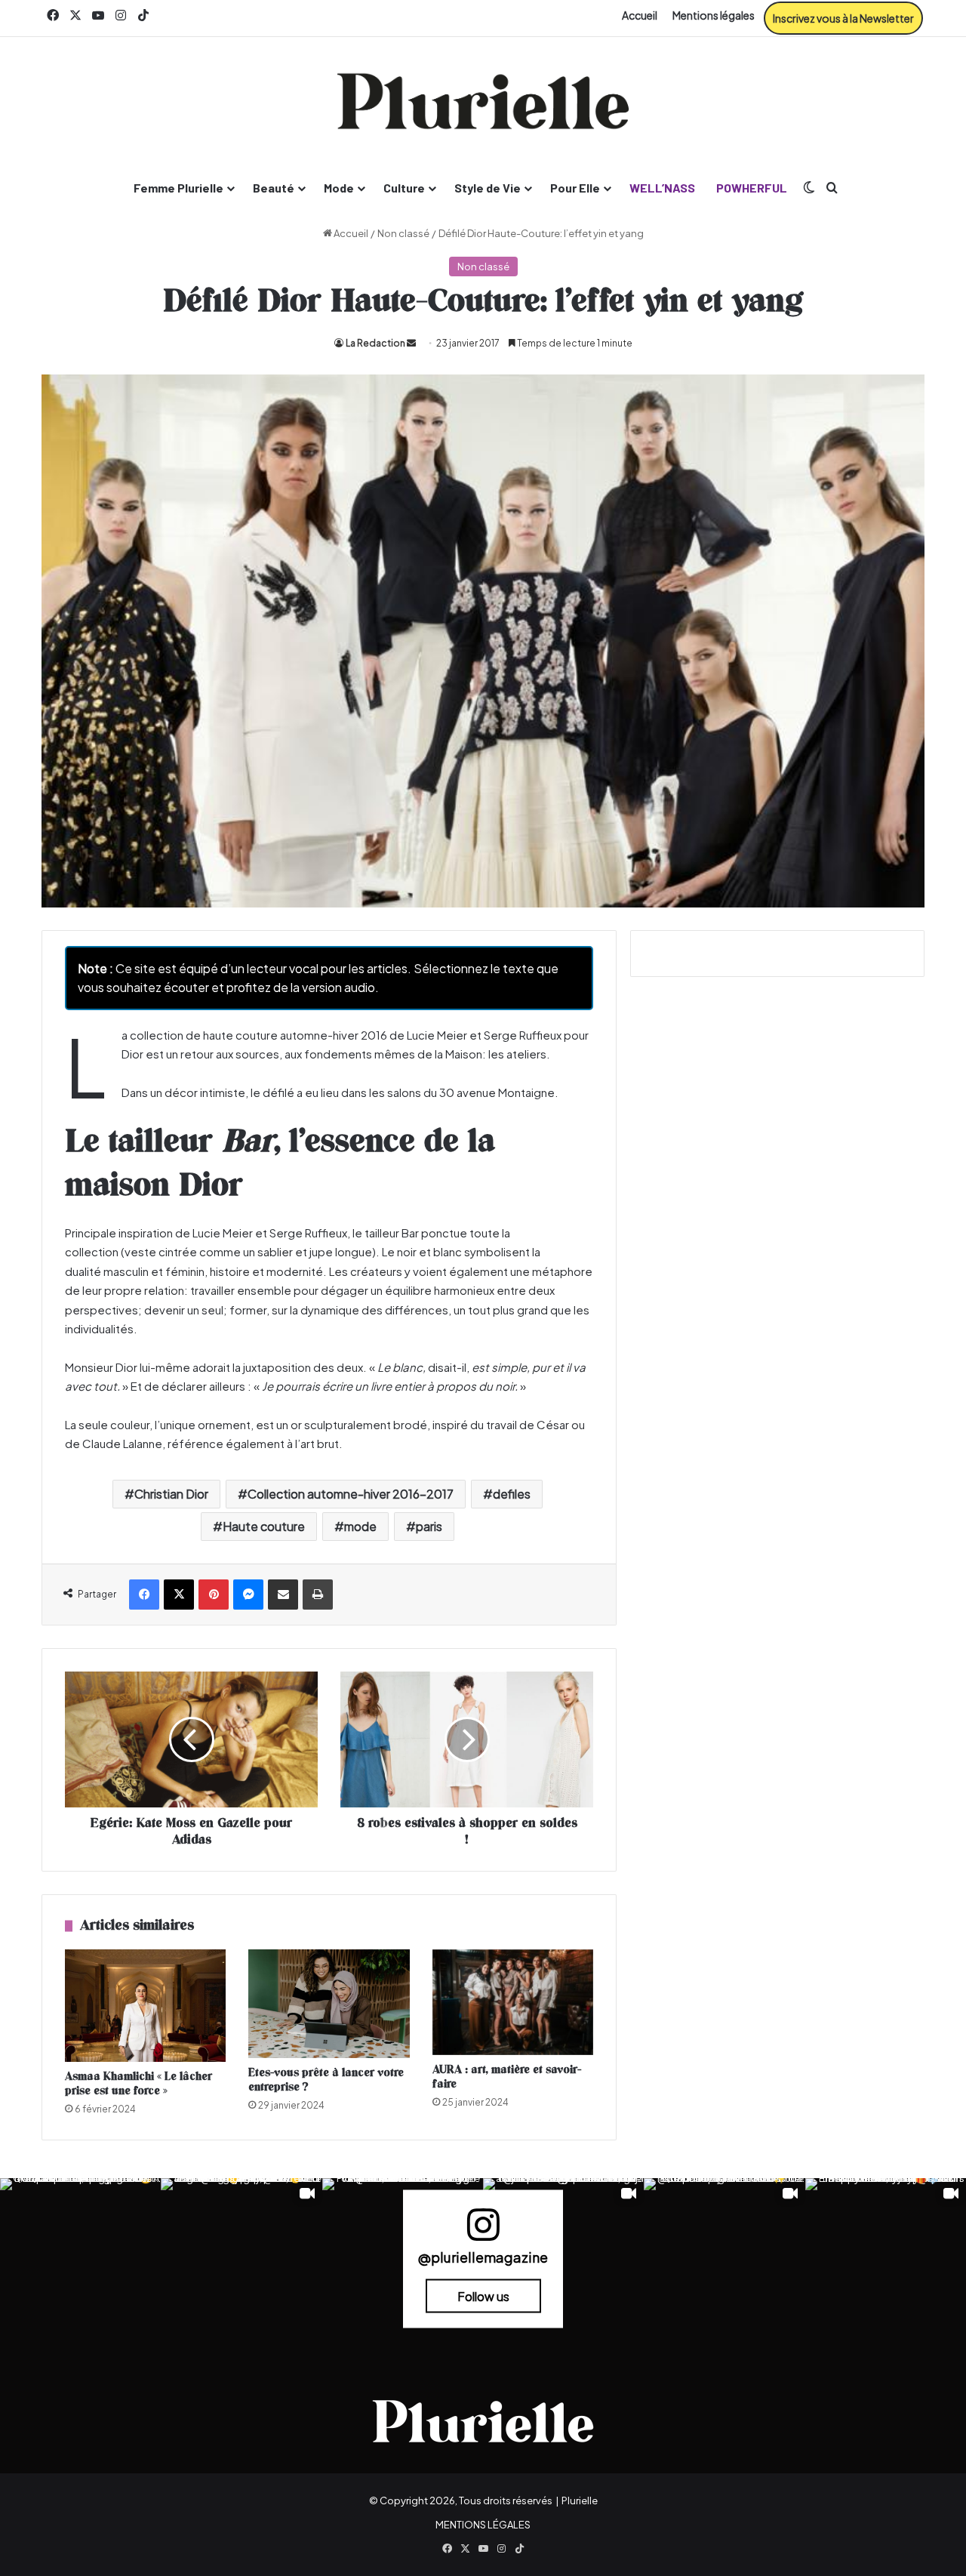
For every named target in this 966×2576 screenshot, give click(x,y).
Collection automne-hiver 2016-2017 (351, 1494)
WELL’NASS (662, 188)
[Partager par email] (283, 1595)
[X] (179, 1595)
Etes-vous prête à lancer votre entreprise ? (326, 2080)
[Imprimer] (318, 1595)
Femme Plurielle (178, 188)
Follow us (483, 2296)
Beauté (274, 188)
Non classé (403, 233)
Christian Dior (171, 1494)
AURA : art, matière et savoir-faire (507, 2077)
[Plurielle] (483, 101)
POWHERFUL (752, 188)
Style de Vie (488, 188)
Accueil (640, 15)
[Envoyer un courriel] (411, 343)
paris (429, 1526)
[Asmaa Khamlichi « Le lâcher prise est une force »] (145, 2006)
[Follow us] (483, 2231)
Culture (404, 188)
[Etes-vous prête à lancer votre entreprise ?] (329, 2004)
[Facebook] (144, 1595)
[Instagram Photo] (80, 2259)
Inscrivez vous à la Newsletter (843, 18)
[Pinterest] (214, 1595)
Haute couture (264, 1526)
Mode (339, 188)
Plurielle (580, 2501)
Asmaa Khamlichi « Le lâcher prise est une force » (138, 2084)
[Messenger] (248, 1595)
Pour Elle (575, 188)
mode (360, 1526)
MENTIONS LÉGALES (483, 2525)
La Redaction (375, 343)
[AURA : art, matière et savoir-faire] (513, 2002)
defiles (512, 1494)
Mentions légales (714, 15)
